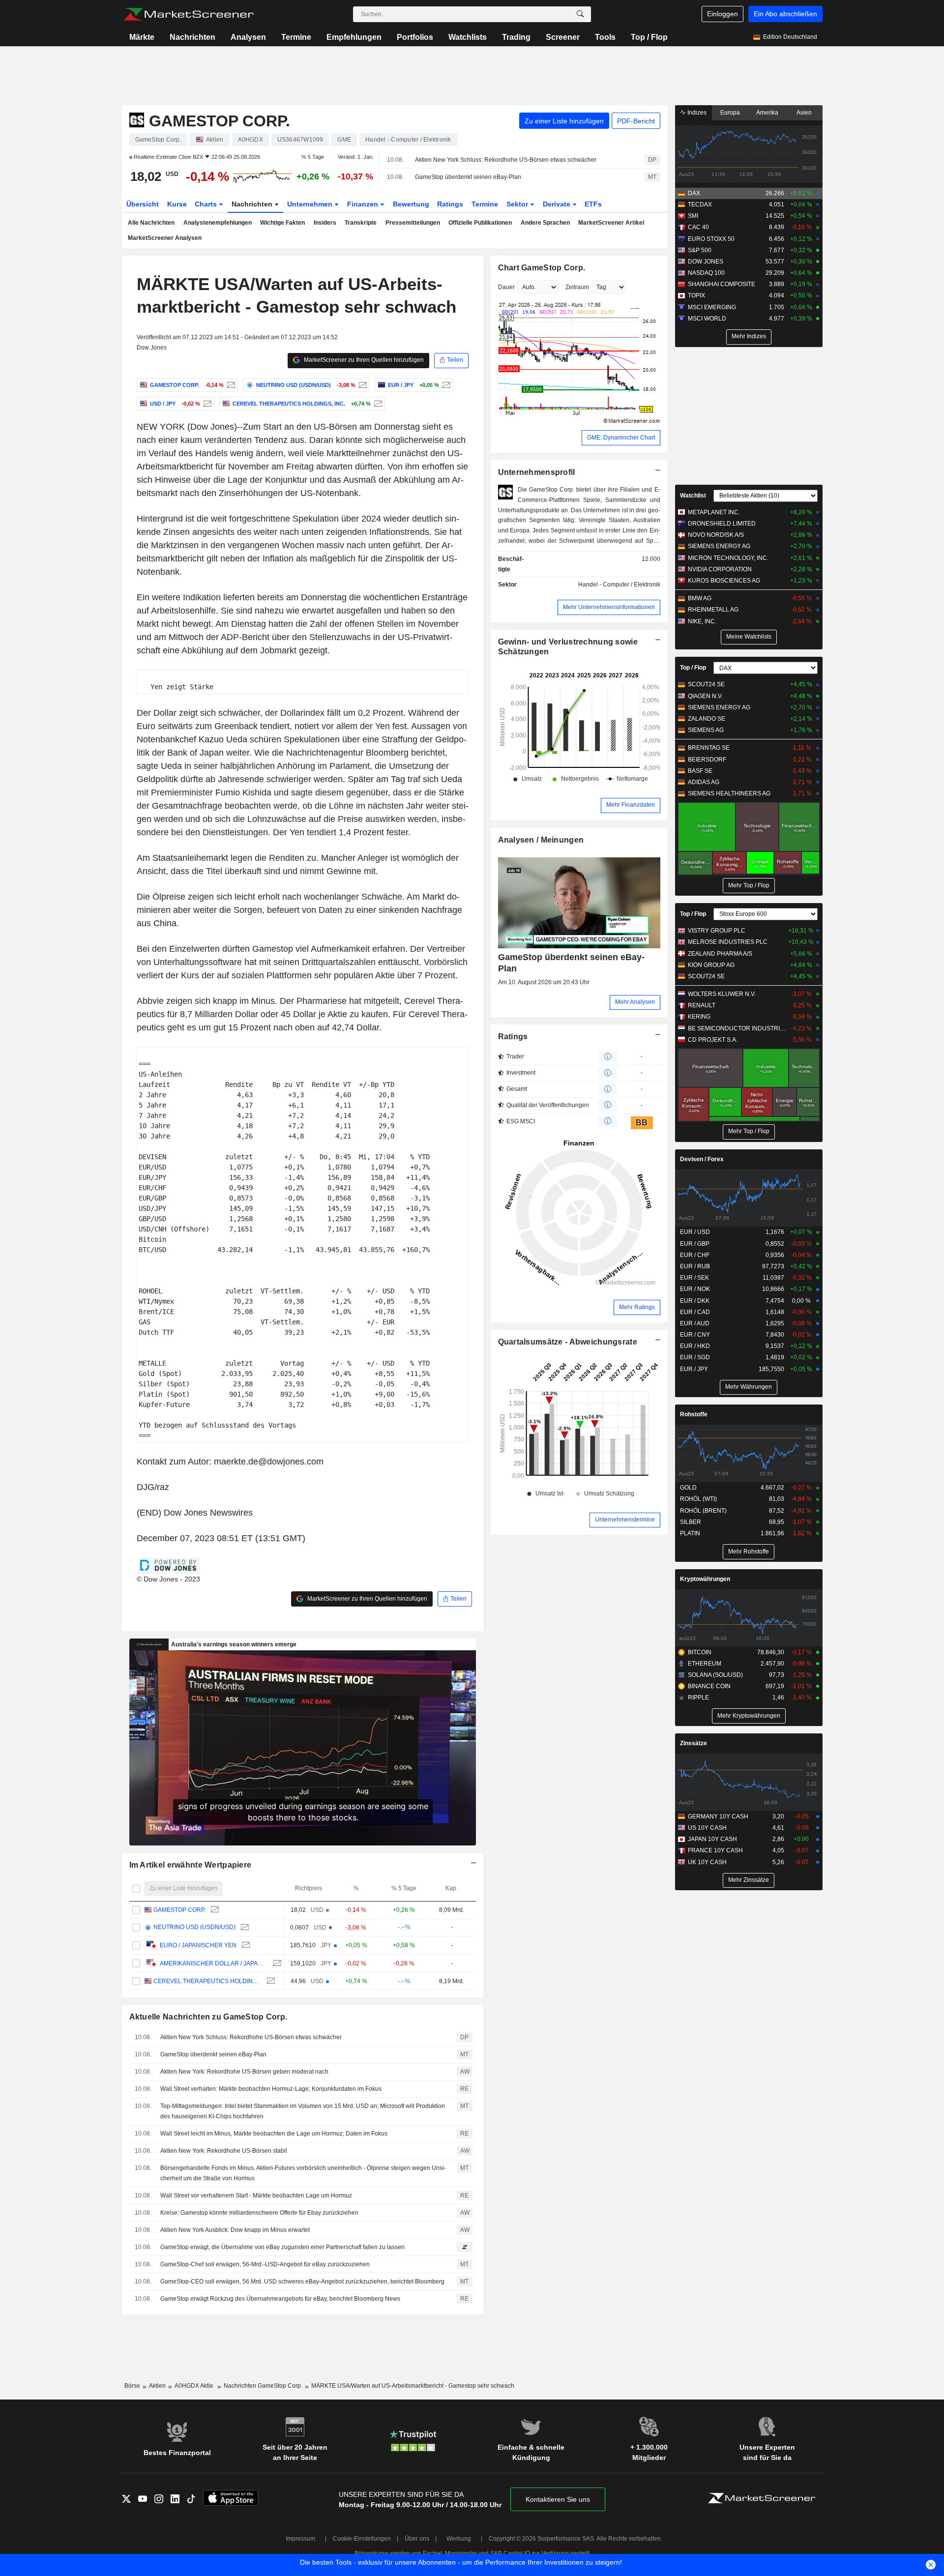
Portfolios (415, 37)
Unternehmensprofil (537, 472)
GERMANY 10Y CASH (718, 1816)
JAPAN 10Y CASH (712, 1839)
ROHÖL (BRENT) (703, 1511)
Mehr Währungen (749, 1387)
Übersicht (143, 204)
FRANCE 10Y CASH (715, 1850)
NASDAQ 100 (706, 273)
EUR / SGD (695, 1357)
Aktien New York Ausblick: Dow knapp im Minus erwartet (235, 2230)
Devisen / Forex (702, 1159)
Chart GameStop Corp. (542, 268)
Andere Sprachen (545, 223)
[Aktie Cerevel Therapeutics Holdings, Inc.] (377, 404)
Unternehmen (311, 204)
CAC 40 (698, 227)
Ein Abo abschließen (785, 14)
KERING (699, 1017)
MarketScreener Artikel (611, 223)
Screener (563, 37)
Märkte (142, 37)
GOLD (688, 1488)
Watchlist (693, 496)
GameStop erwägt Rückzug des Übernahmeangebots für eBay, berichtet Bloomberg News (280, 2299)
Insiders (325, 223)
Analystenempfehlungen (218, 223)
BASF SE (700, 771)
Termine (296, 37)
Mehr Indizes (749, 336)
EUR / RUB (695, 1266)
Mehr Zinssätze (749, 1880)
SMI (693, 216)
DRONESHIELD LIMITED (722, 524)
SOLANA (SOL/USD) (715, 1675)
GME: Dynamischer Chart (621, 438)
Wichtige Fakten (282, 223)
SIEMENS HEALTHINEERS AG (729, 793)
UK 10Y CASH (707, 1862)
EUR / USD (695, 1232)
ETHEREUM (705, 1664)
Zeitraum (577, 287)
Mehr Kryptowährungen (749, 1716)
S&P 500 (700, 250)
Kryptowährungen (705, 1579)
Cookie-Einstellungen (362, 2539)
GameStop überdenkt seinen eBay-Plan (468, 177)
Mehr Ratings (637, 1307)
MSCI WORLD (707, 319)
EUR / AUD (695, 1323)
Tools (605, 37)
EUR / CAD (695, 1312)
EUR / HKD (695, 1346)
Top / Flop (649, 37)
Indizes (696, 113)
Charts (207, 204)
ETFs (593, 204)
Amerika (767, 113)
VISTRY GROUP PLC (717, 931)
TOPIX (696, 295)
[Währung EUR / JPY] (445, 385)
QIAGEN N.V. (705, 696)
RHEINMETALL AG (713, 610)
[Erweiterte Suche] (580, 14)
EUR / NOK (695, 1289)
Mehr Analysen (635, 1002)
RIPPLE (698, 1698)
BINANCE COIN (709, 1686)
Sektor (518, 204)
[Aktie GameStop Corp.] (230, 385)
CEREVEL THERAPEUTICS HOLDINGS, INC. (207, 1981)
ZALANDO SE (707, 719)
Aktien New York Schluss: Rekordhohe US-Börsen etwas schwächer (506, 160)
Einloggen (723, 14)
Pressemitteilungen (413, 223)
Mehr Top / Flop (749, 885)
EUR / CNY (695, 1335)
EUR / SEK (694, 1278)
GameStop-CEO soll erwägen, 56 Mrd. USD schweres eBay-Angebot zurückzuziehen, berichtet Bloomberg (302, 2282)
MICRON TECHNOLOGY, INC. (728, 558)
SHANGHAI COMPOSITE (722, 284)
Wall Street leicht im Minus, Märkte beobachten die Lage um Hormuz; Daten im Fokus (274, 2134)
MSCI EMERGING (712, 307)
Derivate (558, 204)
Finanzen (364, 204)
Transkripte (361, 223)
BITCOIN (700, 1652)
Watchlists (468, 37)
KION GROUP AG (711, 965)
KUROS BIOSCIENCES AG (724, 581)
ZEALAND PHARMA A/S (720, 954)
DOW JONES (706, 262)
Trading (516, 37)
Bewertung (411, 204)
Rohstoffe (694, 1414)
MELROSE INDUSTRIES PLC (728, 942)
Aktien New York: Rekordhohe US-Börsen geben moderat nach (244, 2072)
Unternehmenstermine (625, 1520)
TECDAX (700, 205)
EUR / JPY (694, 1369)
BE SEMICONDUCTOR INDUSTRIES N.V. (737, 1028)
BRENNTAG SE (709, 748)
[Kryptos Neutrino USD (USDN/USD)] (362, 385)
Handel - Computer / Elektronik (619, 585)
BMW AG (700, 598)
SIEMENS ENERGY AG (719, 546)
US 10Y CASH (707, 1828)
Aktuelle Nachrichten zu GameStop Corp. (208, 2017)
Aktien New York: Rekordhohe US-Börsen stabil (224, 2151)
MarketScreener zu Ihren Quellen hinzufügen (363, 360)
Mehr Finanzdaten (631, 805)
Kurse (177, 204)
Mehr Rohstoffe (749, 1551)
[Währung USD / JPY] (206, 404)
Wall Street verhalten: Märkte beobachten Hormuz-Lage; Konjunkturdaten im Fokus (271, 2089)
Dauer (506, 287)
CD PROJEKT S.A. (713, 1040)
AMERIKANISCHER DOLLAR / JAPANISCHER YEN (214, 1963)
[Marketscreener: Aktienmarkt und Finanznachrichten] (189, 14)
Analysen (248, 37)
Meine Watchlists (749, 637)
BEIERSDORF (707, 760)
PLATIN (690, 1533)
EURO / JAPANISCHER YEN (198, 1945)
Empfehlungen (354, 37)
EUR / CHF (695, 1255)
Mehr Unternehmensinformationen (609, 607)
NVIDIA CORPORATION (720, 569)
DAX (694, 193)
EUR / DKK (695, 1301)
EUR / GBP (695, 1244)
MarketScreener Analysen (165, 238)
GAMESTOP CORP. (179, 1910)
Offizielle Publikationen (480, 223)
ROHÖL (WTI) (698, 1499)
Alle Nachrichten (151, 223)
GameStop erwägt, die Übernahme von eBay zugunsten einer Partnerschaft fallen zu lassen (282, 2247)
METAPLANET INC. (714, 512)
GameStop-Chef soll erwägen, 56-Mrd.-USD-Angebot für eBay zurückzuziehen (265, 2264)
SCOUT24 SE (706, 684)
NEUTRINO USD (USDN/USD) (194, 1927)
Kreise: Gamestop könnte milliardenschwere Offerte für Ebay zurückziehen (259, 2213)
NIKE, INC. (702, 621)
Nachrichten (192, 37)
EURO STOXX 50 (711, 239)
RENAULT (702, 1005)
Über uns (417, 2539)
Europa (730, 113)
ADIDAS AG (704, 782)
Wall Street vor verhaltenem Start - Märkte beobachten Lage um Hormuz (256, 2195)
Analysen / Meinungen (541, 840)
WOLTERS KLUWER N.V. (722, 994)
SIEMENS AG (706, 730)
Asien (804, 113)
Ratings (450, 204)
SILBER (691, 1522)
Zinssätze (693, 1743)
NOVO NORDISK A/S (716, 535)
